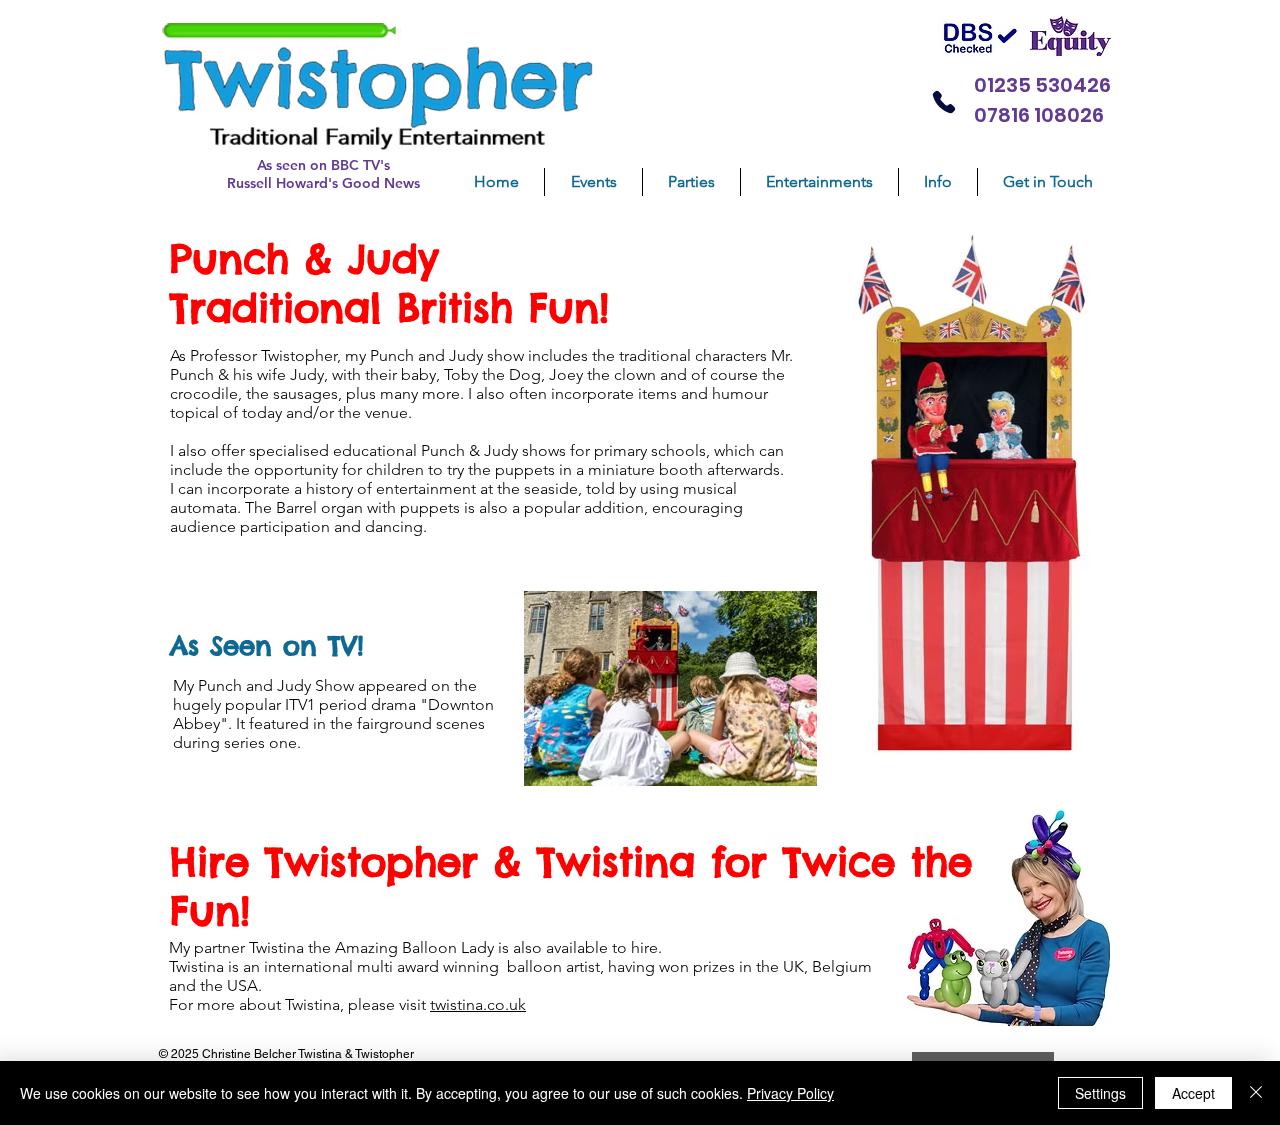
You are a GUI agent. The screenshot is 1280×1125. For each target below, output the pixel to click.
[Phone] (943, 101)
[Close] (1256, 1093)
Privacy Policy (790, 1093)
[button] (691, 182)
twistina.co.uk (478, 1004)
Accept (1193, 1093)
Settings (1100, 1093)
